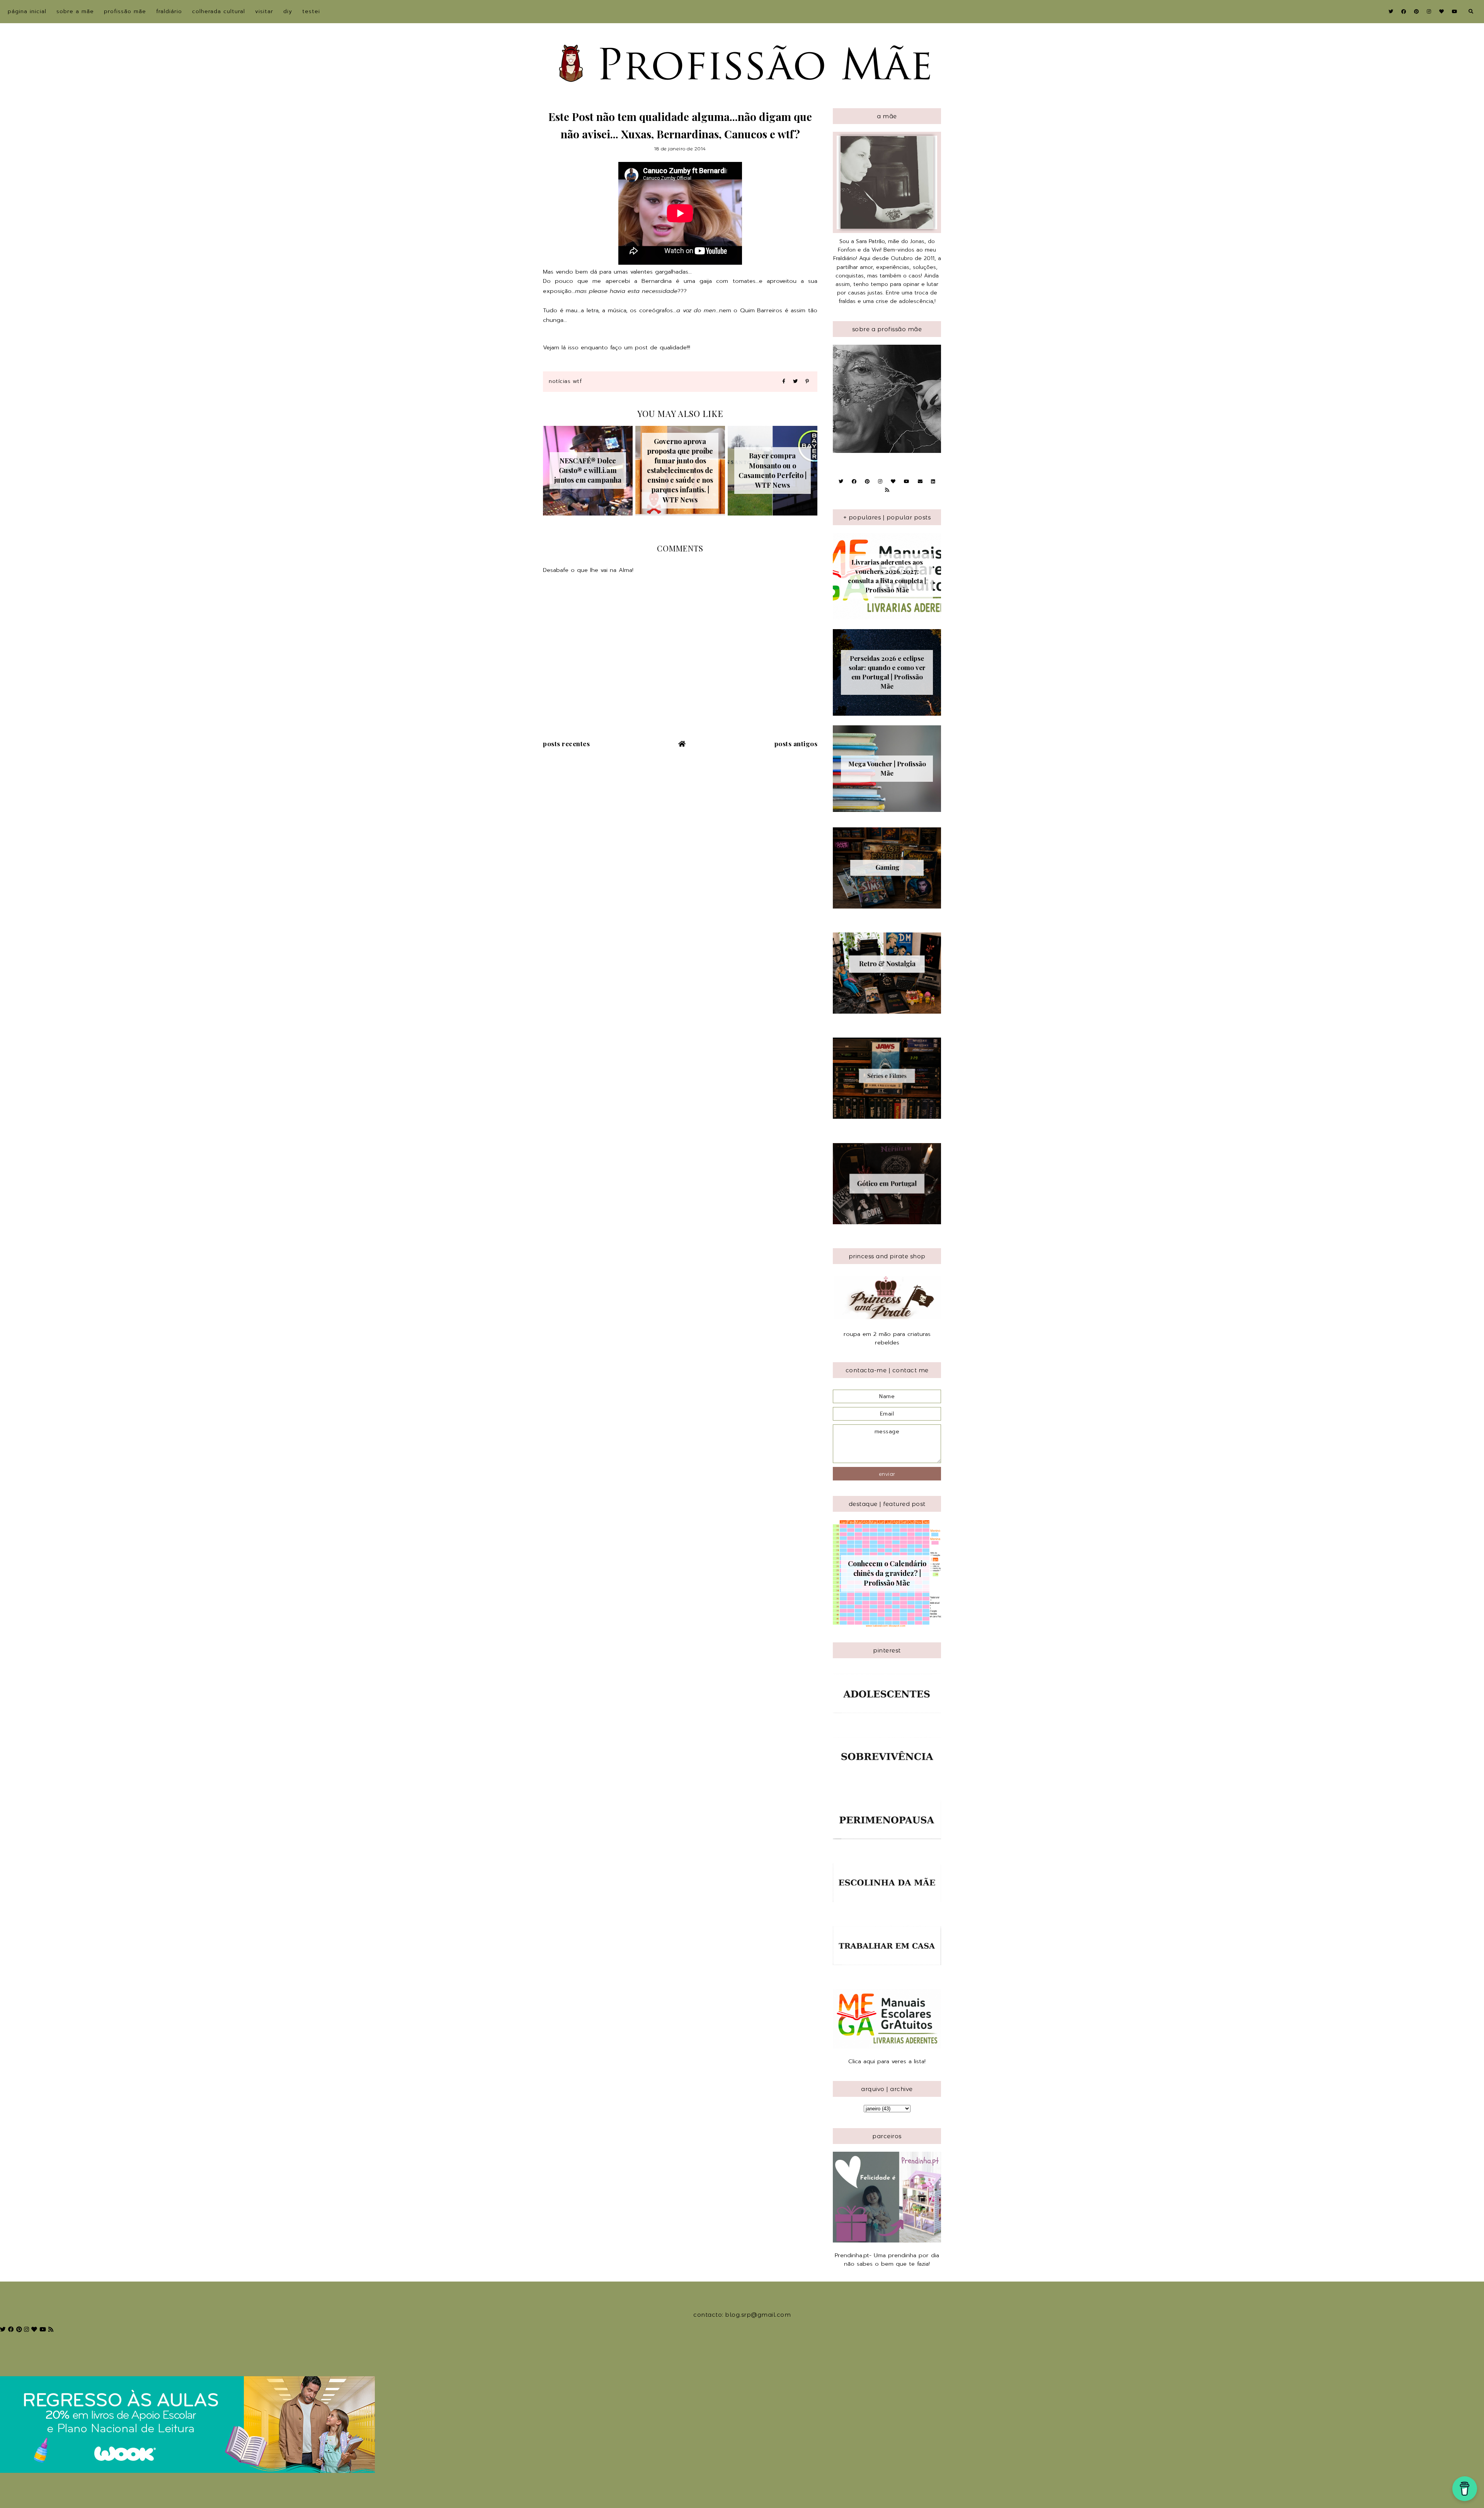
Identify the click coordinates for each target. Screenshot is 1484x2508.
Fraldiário (169, 11)
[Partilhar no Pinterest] (807, 382)
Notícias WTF (565, 381)
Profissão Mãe (125, 11)
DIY (288, 11)
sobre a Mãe (75, 11)
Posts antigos (796, 744)
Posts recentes (566, 744)
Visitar (264, 11)
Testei (311, 11)
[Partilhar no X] (795, 382)
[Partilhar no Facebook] (784, 382)
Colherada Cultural (219, 11)
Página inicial (27, 11)
